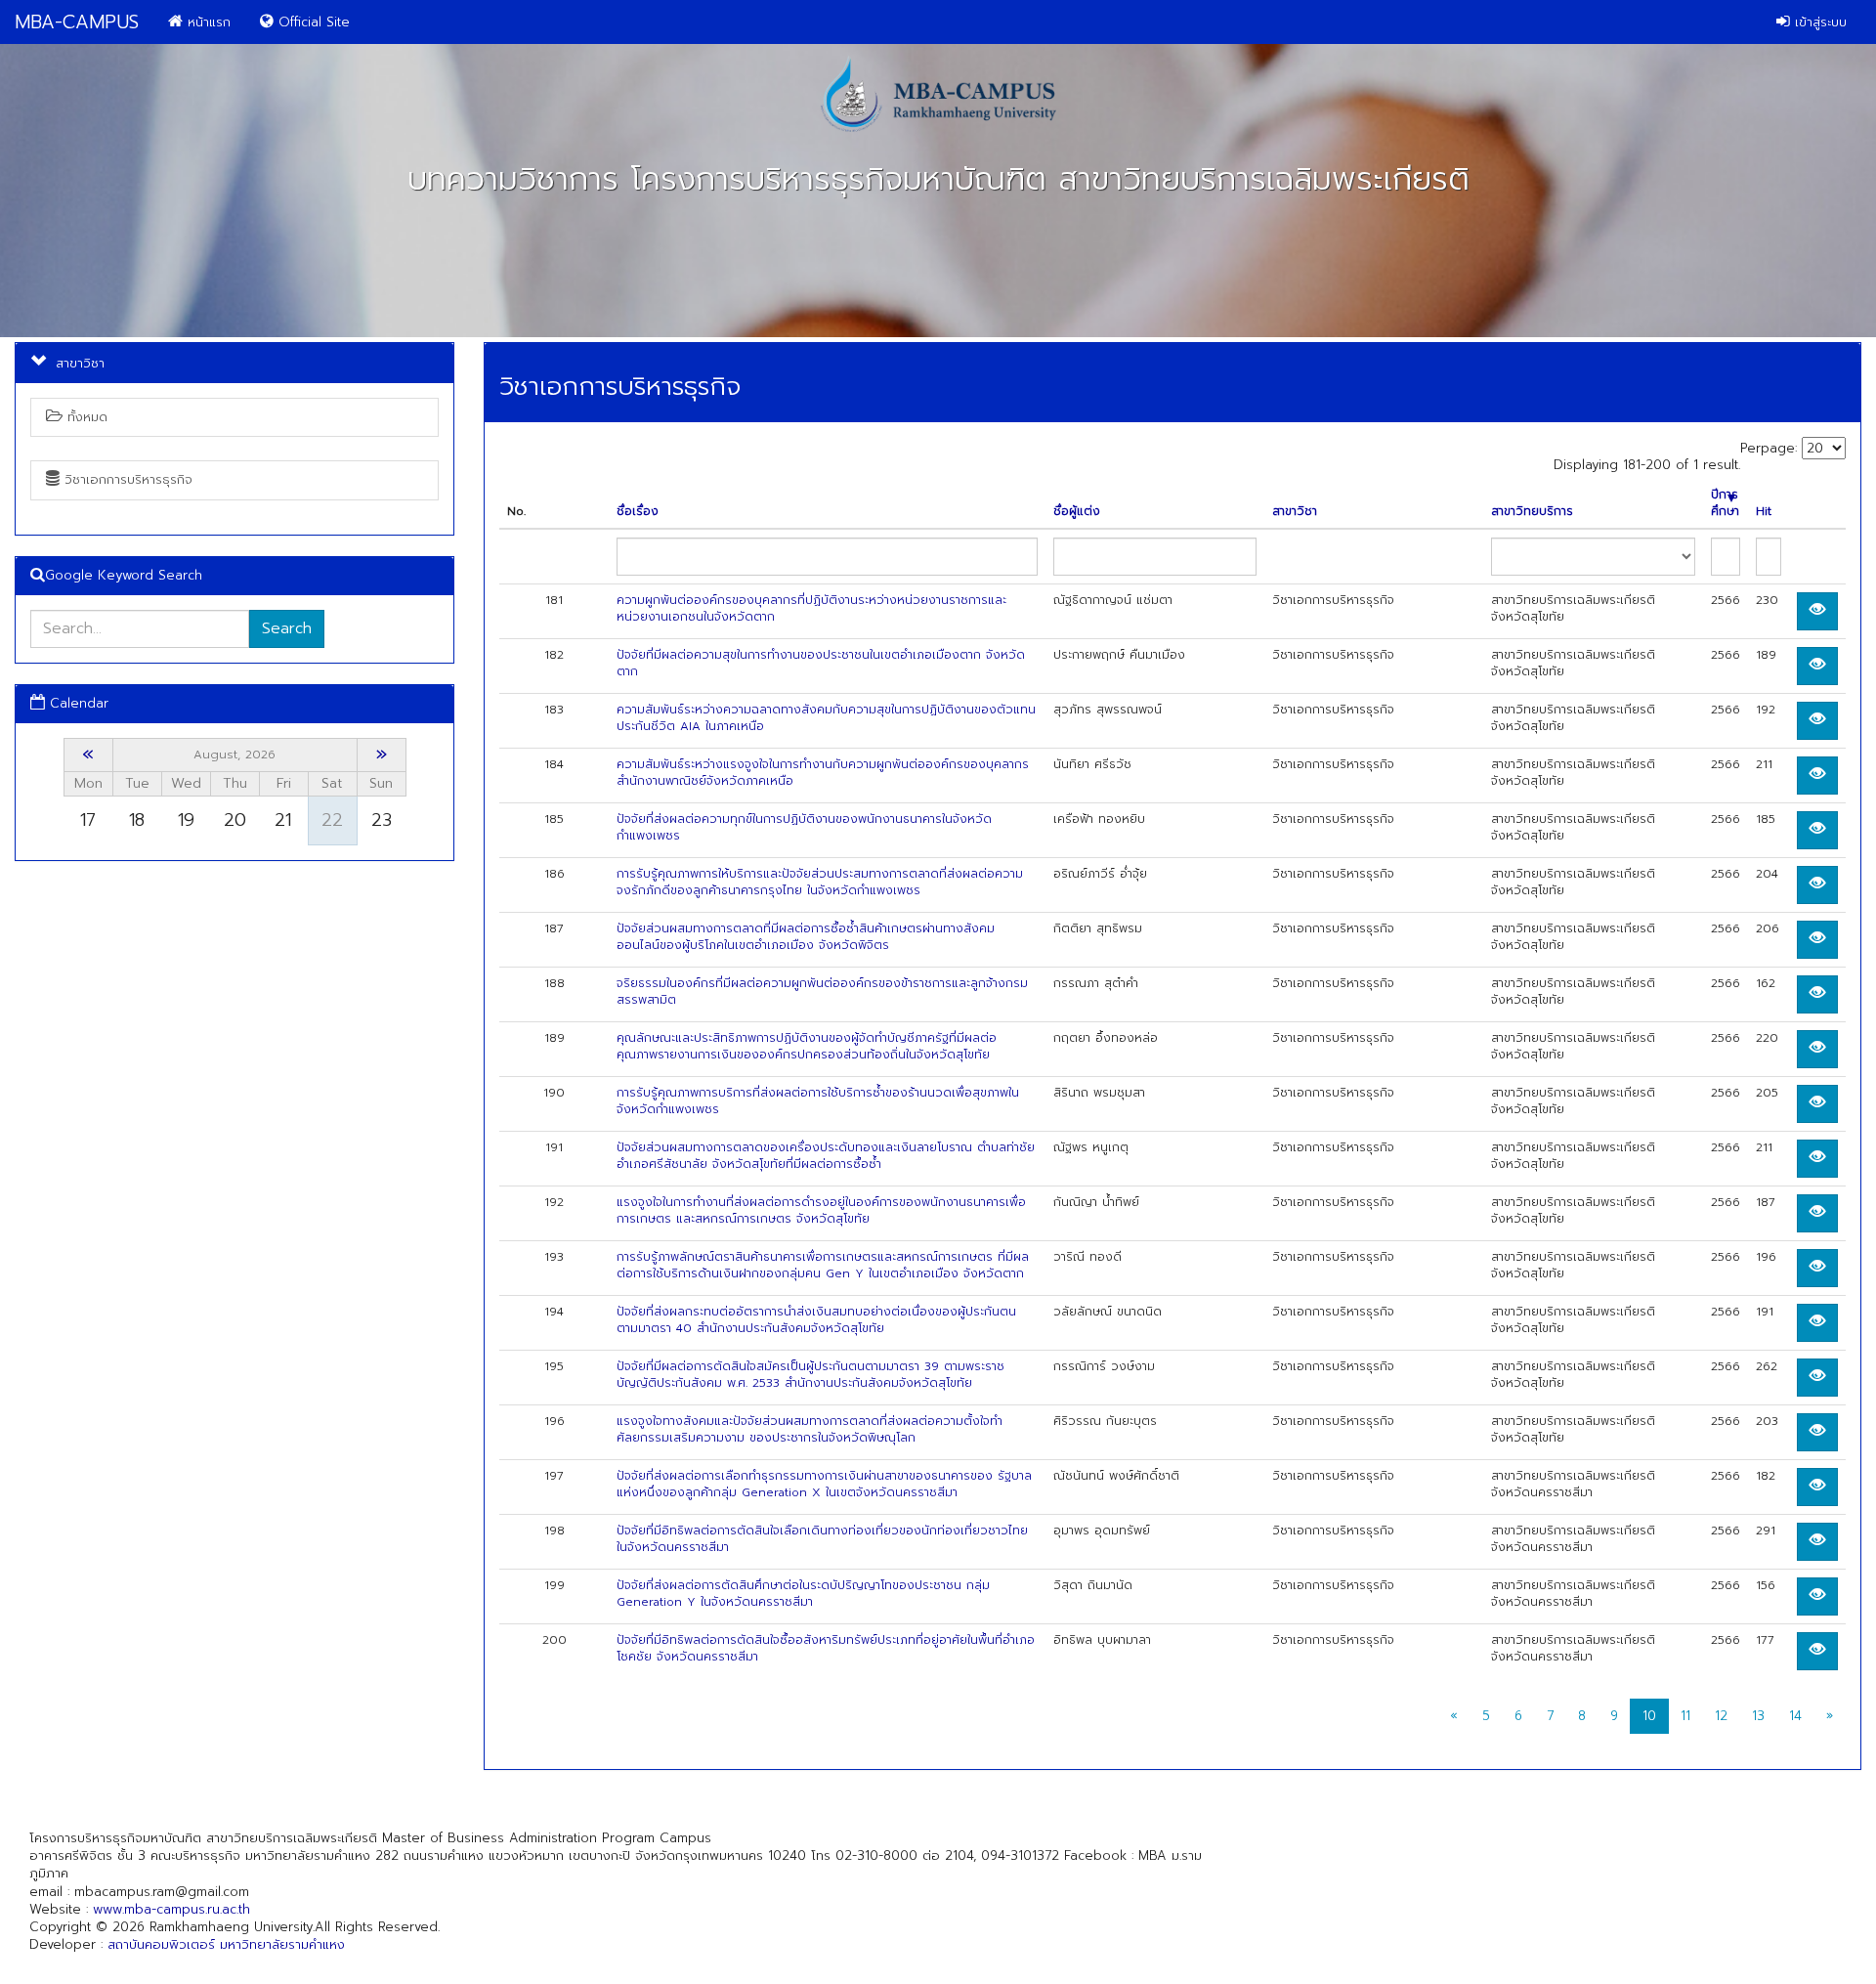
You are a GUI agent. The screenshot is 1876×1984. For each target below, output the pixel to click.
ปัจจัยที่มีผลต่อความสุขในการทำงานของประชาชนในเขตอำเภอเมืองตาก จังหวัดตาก (821, 663)
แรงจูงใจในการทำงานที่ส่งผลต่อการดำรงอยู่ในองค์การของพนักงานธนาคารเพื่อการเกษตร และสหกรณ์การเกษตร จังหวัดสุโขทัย (821, 1210)
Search (287, 628)
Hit (1764, 512)
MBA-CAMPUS (77, 22)
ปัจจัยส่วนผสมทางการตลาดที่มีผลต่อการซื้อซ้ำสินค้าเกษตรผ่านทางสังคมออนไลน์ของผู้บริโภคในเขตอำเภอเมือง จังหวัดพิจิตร (806, 937)
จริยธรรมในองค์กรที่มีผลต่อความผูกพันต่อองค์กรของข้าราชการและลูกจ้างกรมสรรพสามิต (822, 992)
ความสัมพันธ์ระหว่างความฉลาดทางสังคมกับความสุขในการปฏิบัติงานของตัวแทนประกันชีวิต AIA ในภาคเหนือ (826, 718)
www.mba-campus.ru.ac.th (171, 1909)
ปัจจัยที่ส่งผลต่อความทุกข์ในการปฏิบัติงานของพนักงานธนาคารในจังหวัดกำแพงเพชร (804, 827)
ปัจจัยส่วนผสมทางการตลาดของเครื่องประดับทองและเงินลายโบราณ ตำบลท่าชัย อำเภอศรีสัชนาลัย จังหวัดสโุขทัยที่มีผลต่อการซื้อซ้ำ (826, 1156)
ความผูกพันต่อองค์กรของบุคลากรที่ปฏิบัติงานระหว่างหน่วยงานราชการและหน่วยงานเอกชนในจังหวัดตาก (811, 608)
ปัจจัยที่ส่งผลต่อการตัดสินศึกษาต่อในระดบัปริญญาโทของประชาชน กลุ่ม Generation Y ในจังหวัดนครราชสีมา (803, 1594)
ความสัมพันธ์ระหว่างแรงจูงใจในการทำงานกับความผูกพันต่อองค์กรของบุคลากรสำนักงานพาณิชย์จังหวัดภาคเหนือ (823, 773)
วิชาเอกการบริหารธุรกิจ (126, 479)
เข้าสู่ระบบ (1818, 22)
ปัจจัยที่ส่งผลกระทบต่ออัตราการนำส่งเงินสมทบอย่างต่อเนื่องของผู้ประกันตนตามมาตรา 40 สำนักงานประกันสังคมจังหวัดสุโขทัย (816, 1320)
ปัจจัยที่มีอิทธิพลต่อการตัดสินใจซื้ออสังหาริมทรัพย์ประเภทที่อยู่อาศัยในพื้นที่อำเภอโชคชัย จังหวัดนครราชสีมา (826, 1648)
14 (1795, 1716)
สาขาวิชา (1295, 512)
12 (1721, 1716)
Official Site (312, 22)
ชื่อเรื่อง (638, 512)
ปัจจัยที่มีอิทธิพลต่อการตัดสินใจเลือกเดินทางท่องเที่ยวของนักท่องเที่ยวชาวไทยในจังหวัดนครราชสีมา (822, 1539)
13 (1758, 1716)
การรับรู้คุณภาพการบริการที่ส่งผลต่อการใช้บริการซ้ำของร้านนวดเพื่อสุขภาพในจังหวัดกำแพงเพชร (818, 1101)
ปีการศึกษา (1725, 503)
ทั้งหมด (85, 417)
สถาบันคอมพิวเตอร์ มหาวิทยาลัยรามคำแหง (226, 1944)
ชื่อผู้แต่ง (1077, 512)
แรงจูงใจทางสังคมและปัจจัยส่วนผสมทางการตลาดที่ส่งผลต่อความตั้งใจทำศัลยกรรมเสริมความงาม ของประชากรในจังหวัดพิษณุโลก (810, 1429)
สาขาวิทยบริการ (1532, 512)
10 (1649, 1716)
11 (1685, 1716)
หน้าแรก (207, 22)
